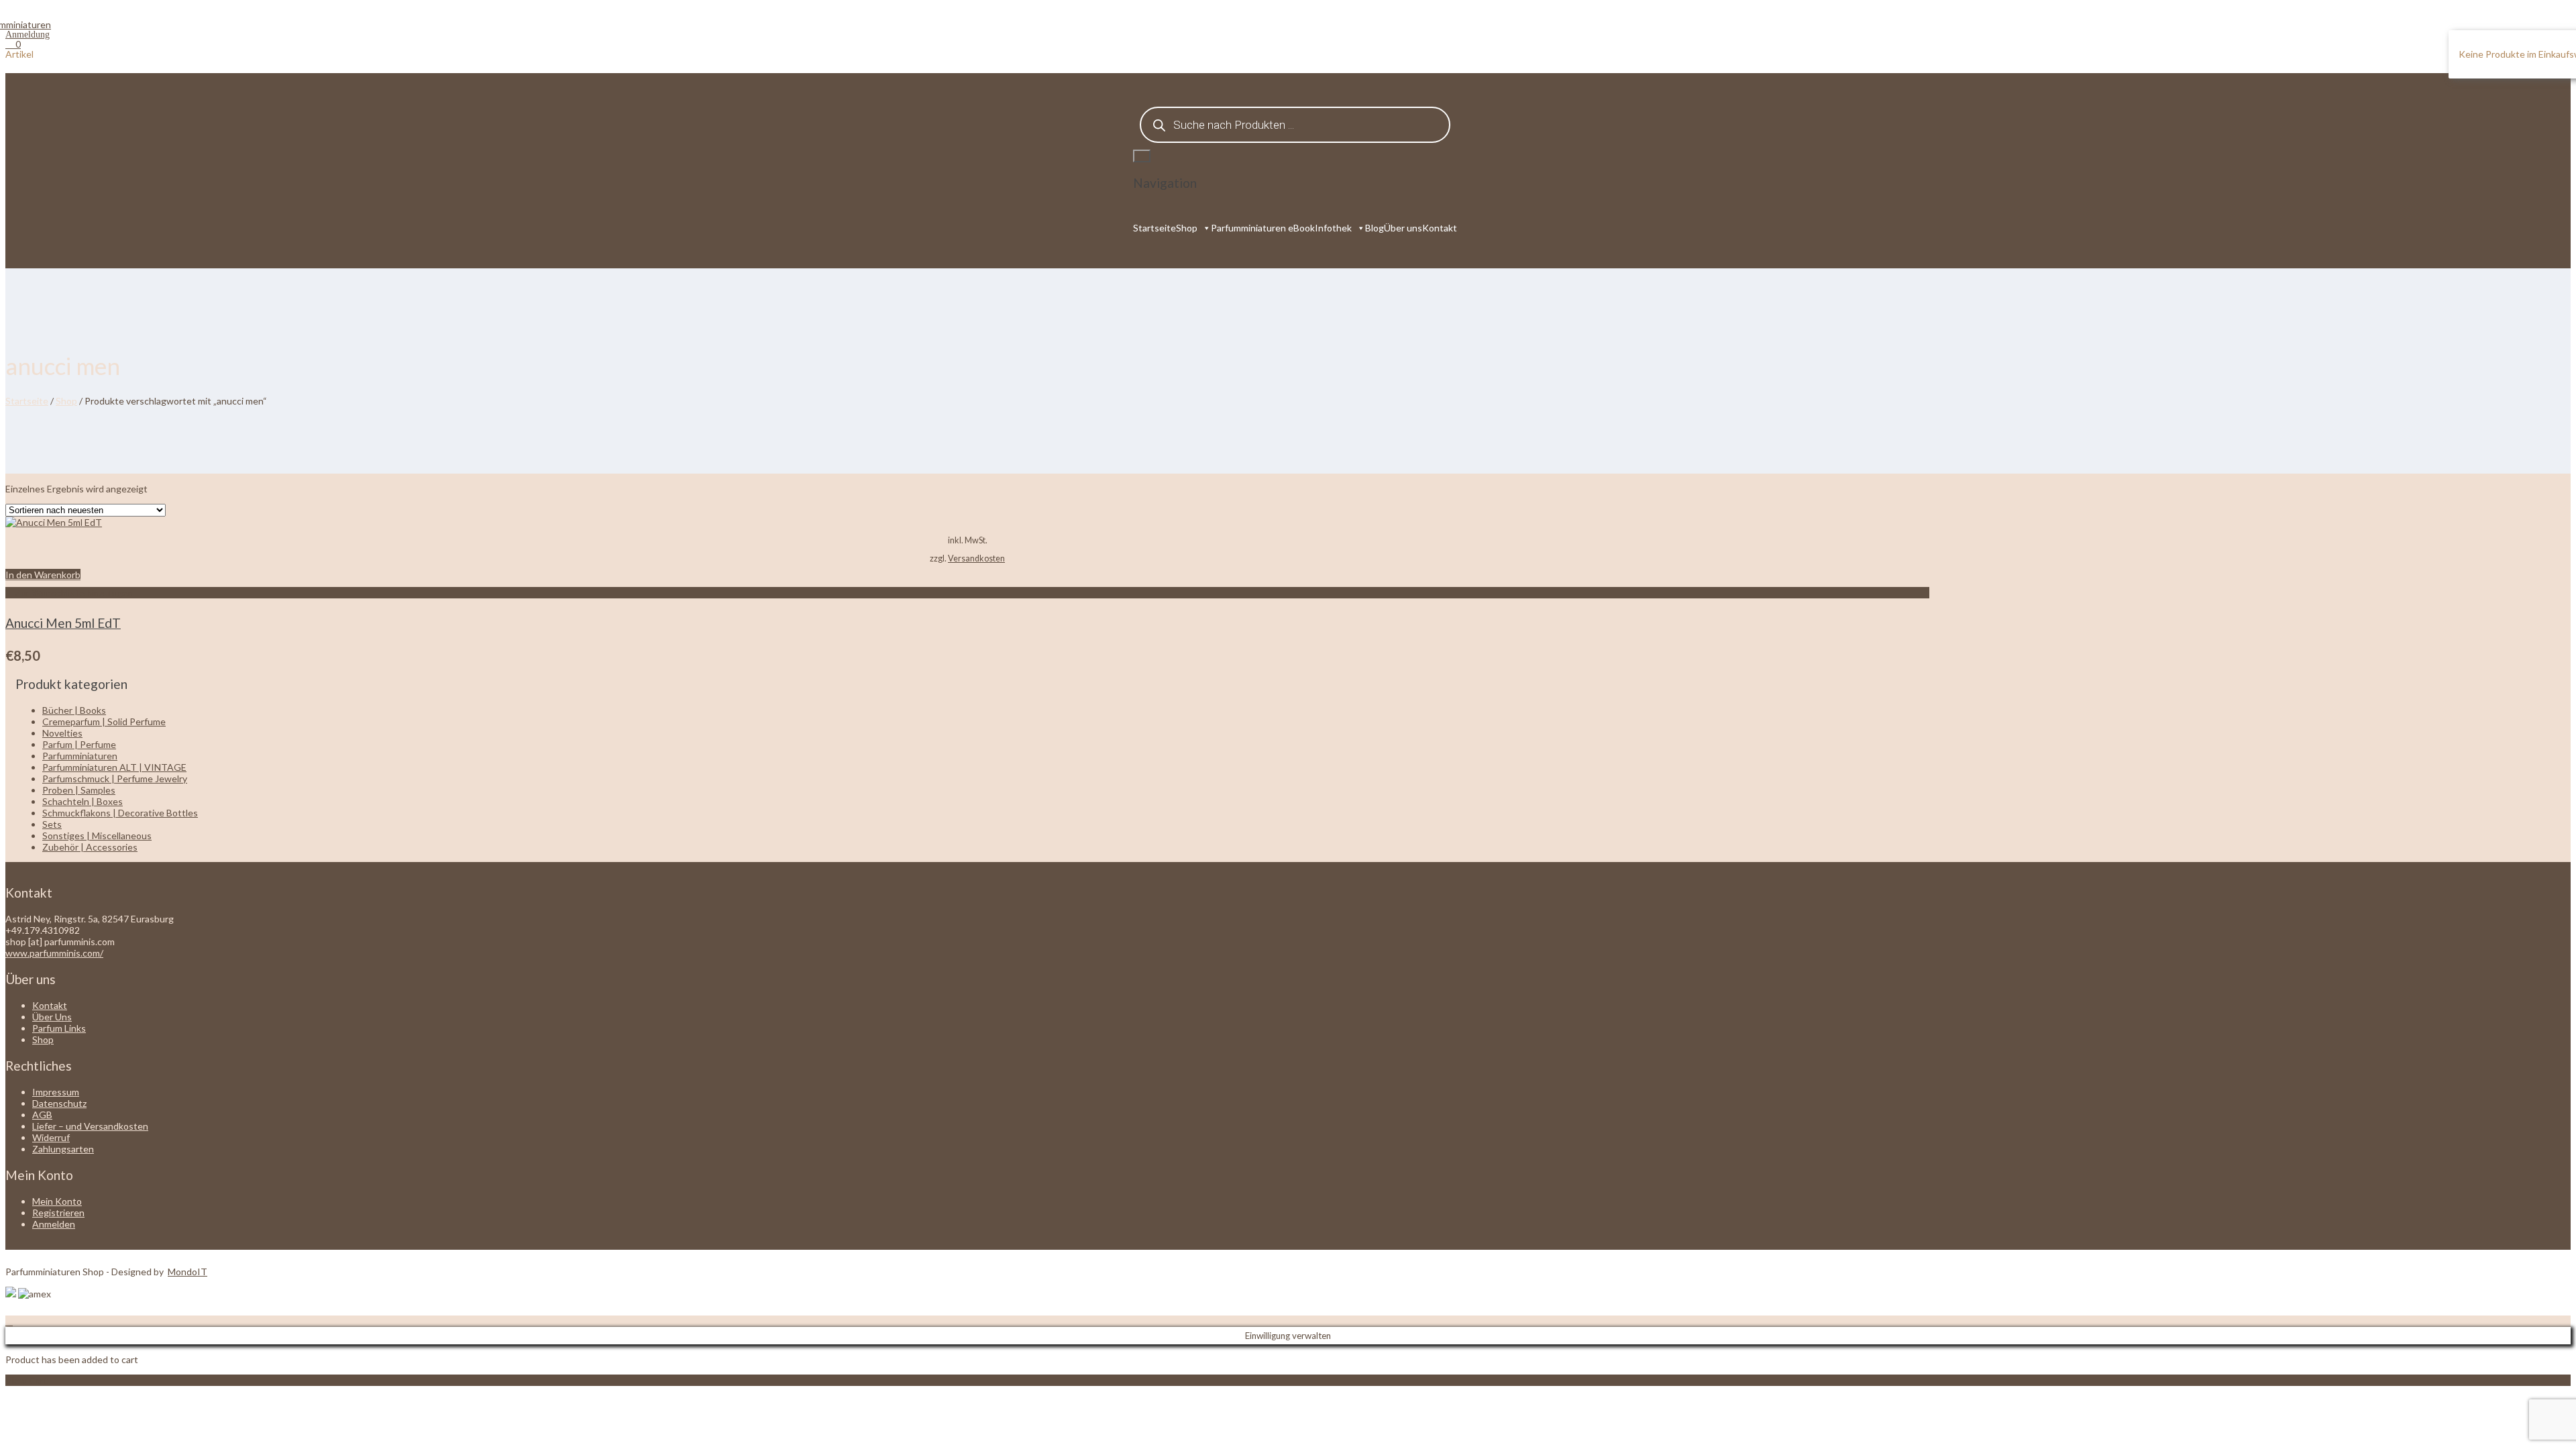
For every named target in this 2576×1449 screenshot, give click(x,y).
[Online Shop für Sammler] (28, 24)
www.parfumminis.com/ (54, 953)
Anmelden (54, 1224)
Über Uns (52, 1017)
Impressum (56, 1092)
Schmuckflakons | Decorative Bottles (120, 813)
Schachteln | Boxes (83, 801)
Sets (52, 824)
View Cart (26, 1380)
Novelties (62, 733)
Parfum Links (59, 1028)
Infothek (1333, 228)
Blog (1375, 228)
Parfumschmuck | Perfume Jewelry (115, 779)
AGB (42, 1115)
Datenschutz (59, 1103)
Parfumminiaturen (80, 756)
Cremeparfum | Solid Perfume (104, 721)
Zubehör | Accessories (90, 847)
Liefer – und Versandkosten (90, 1126)
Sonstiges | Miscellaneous (97, 836)
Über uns (1403, 228)
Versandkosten (976, 558)
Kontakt (1440, 228)
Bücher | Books (74, 710)
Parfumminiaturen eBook (1263, 228)
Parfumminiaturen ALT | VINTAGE (114, 767)
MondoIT (187, 1272)
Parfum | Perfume (79, 744)
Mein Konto (57, 1201)
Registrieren (58, 1213)
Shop (1187, 228)
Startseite (1155, 228)
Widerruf (51, 1137)
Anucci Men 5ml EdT (63, 623)
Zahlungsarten (63, 1149)
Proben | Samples (79, 790)
